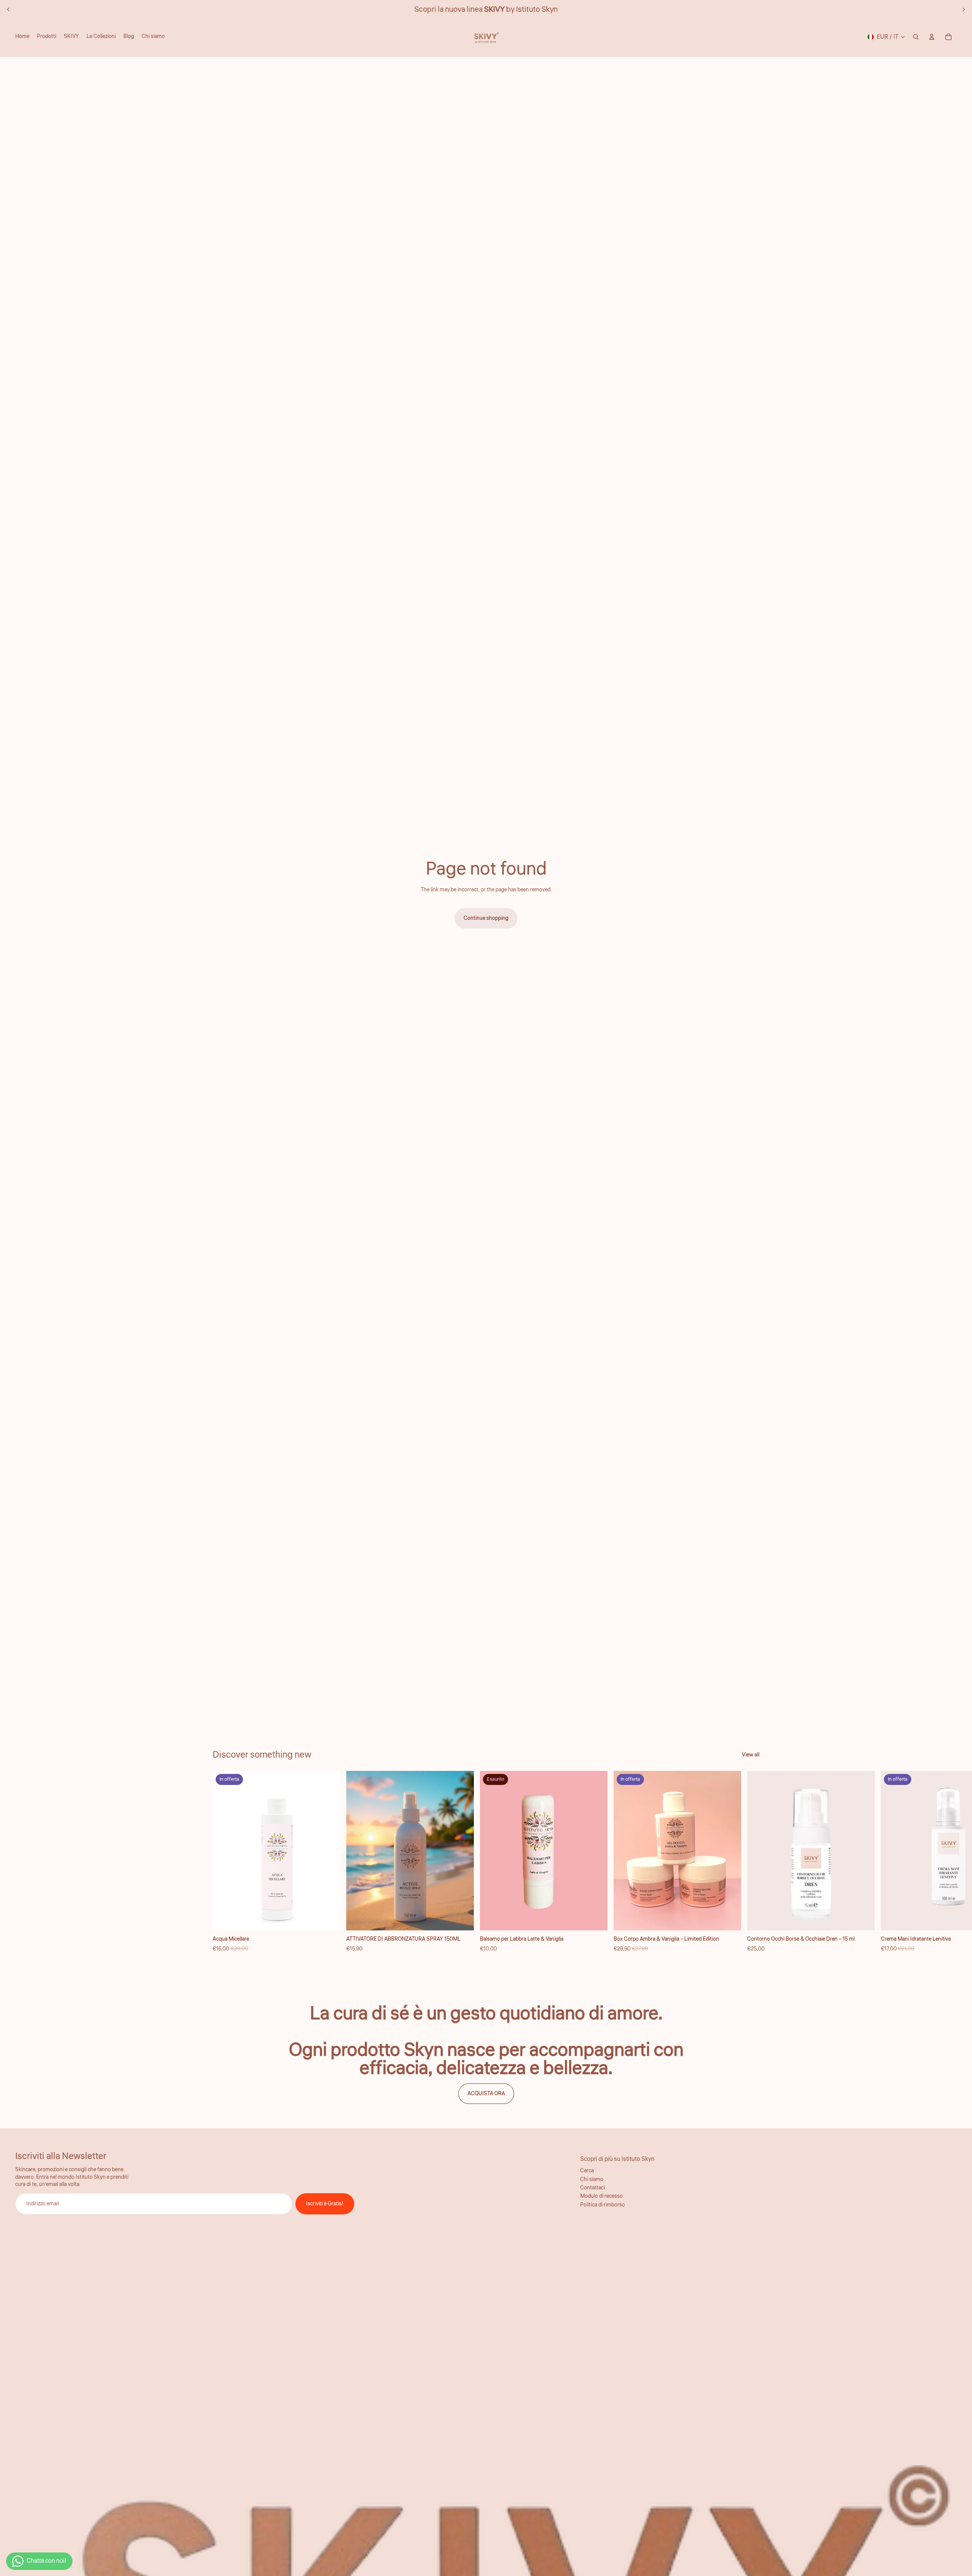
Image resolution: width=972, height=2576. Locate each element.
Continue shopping (486, 918)
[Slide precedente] (8, 9)
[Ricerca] (916, 37)
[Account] (932, 37)
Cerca (587, 2171)
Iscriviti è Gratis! (325, 2204)
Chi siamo (592, 2180)
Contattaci (593, 2188)
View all (751, 1755)
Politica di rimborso (603, 2205)
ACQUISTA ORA (486, 2094)
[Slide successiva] (964, 9)
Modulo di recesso (601, 2196)
